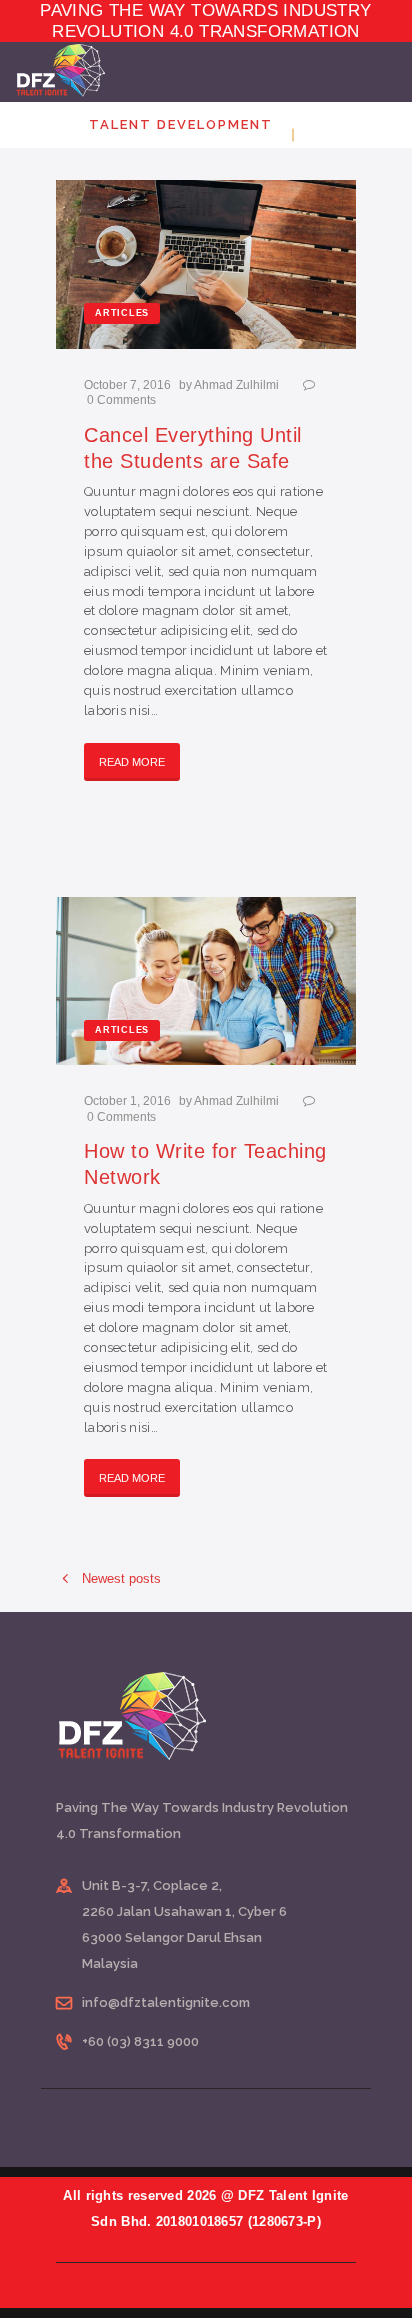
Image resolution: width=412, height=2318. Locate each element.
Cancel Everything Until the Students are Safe (193, 448)
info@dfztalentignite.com (166, 2002)
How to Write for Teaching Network (205, 1164)
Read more (132, 762)
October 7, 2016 (127, 385)
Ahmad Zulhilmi (238, 385)
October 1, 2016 (127, 1101)
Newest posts (121, 1578)
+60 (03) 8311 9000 (140, 2041)
